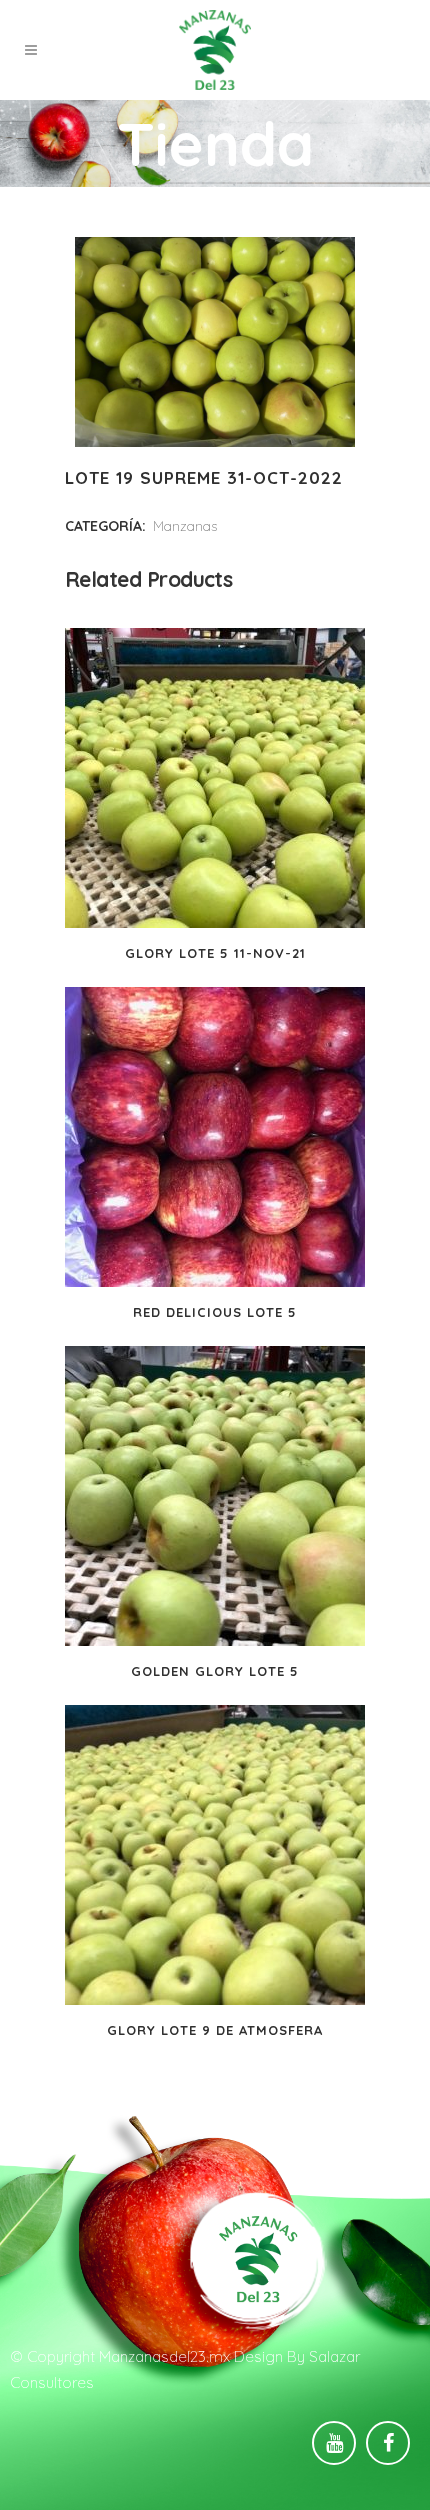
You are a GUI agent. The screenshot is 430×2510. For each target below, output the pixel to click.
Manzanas (185, 526)
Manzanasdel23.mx (164, 2356)
